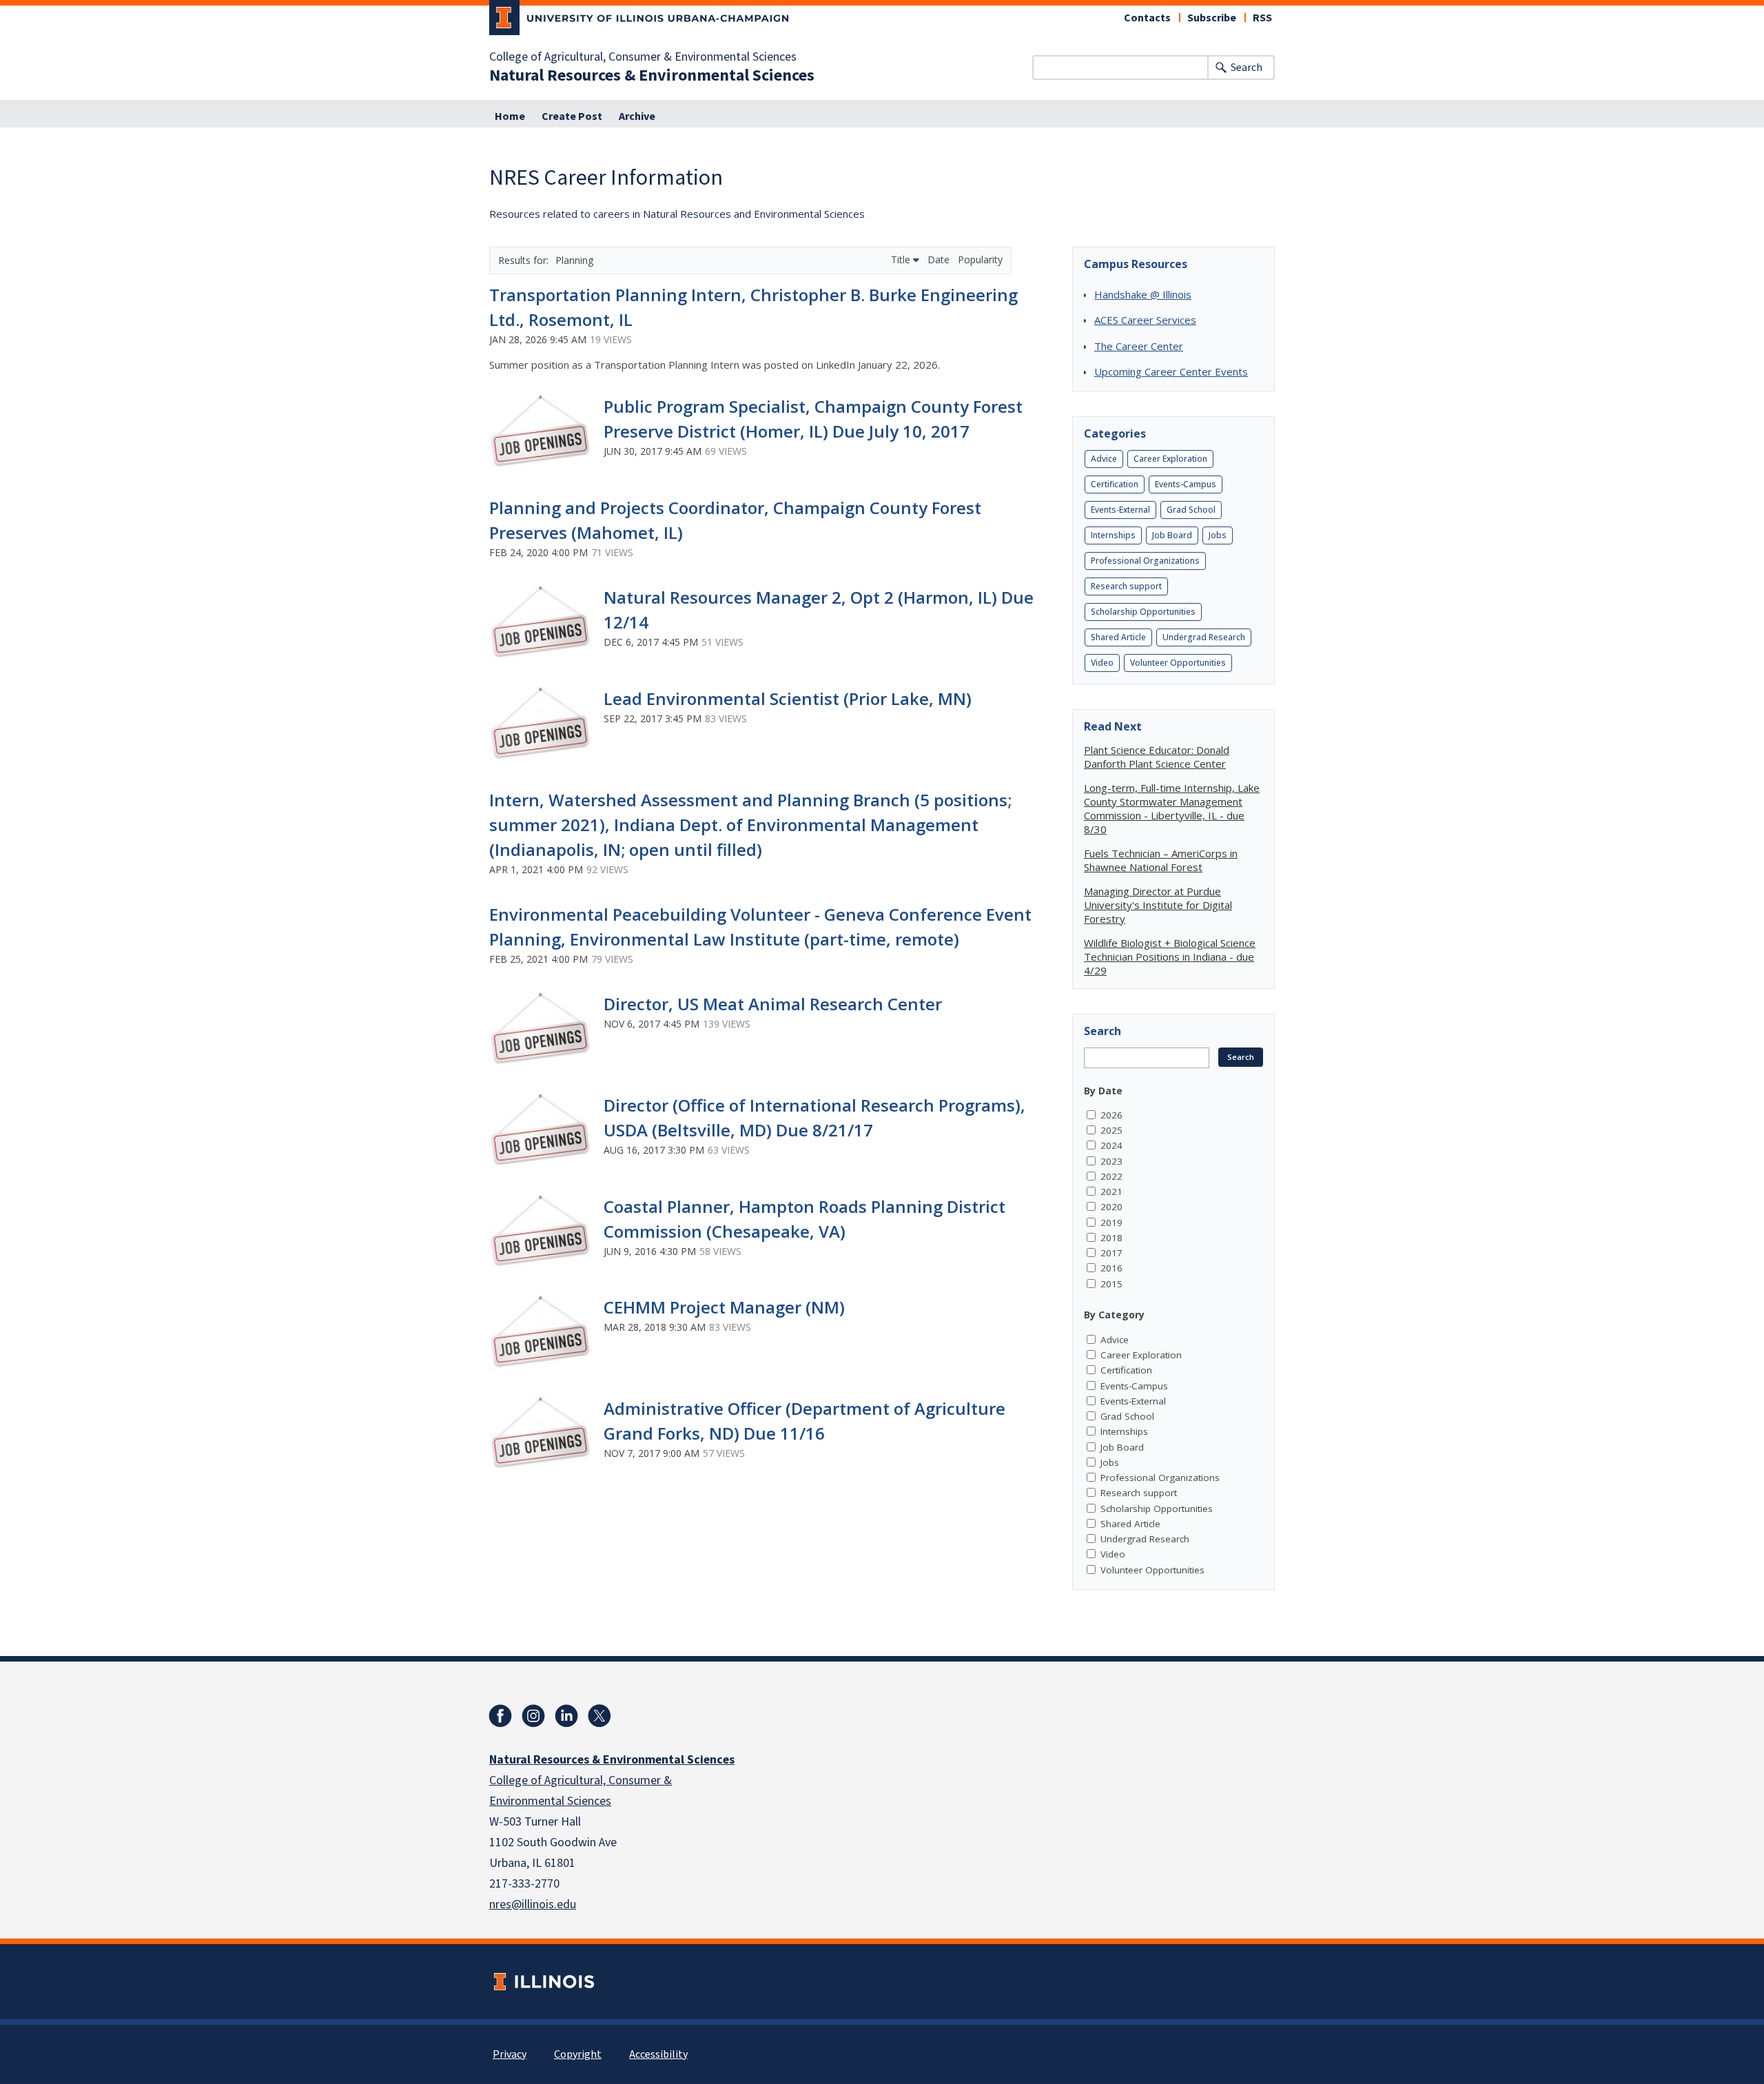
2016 (1111, 1268)
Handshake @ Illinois (1143, 294)
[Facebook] (500, 1716)
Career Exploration (1170, 459)
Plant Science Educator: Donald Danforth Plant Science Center (1157, 757)
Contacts (1147, 18)
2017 (1111, 1253)
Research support (1126, 586)
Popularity (980, 259)
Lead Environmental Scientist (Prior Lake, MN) (788, 698)
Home (510, 116)
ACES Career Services (1145, 320)
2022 (1111, 1176)
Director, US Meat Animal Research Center (773, 1004)
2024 (1111, 1145)
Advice (1104, 459)
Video (1102, 663)
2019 (1111, 1223)
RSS (1262, 18)
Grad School (1191, 510)
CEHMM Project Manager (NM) (724, 1307)
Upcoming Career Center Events (1171, 371)
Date (940, 259)
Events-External (1120, 510)
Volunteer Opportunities (1178, 663)
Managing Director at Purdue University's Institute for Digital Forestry (1158, 905)
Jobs (1218, 535)
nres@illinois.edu (533, 1904)
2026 (1111, 1115)
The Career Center (1139, 346)
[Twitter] (599, 1716)
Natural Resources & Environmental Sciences (652, 76)
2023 (1111, 1161)
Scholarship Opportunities (1143, 612)
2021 (1111, 1192)
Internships (1113, 535)
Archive (637, 116)
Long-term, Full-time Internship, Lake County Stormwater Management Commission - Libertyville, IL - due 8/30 (1172, 808)
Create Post (572, 116)
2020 (1111, 1207)
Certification (1115, 484)
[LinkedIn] (566, 1716)
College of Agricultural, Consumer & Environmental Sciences (643, 57)
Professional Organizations (1145, 561)
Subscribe (1212, 18)
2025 (1111, 1130)
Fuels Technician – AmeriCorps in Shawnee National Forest (1161, 860)
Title (902, 259)
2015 (1111, 1284)
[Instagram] (533, 1716)
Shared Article (1118, 637)
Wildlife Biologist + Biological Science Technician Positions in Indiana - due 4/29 (1170, 957)
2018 (1111, 1238)
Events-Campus (1186, 484)
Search (1247, 68)
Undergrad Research (1204, 637)
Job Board (1172, 535)
